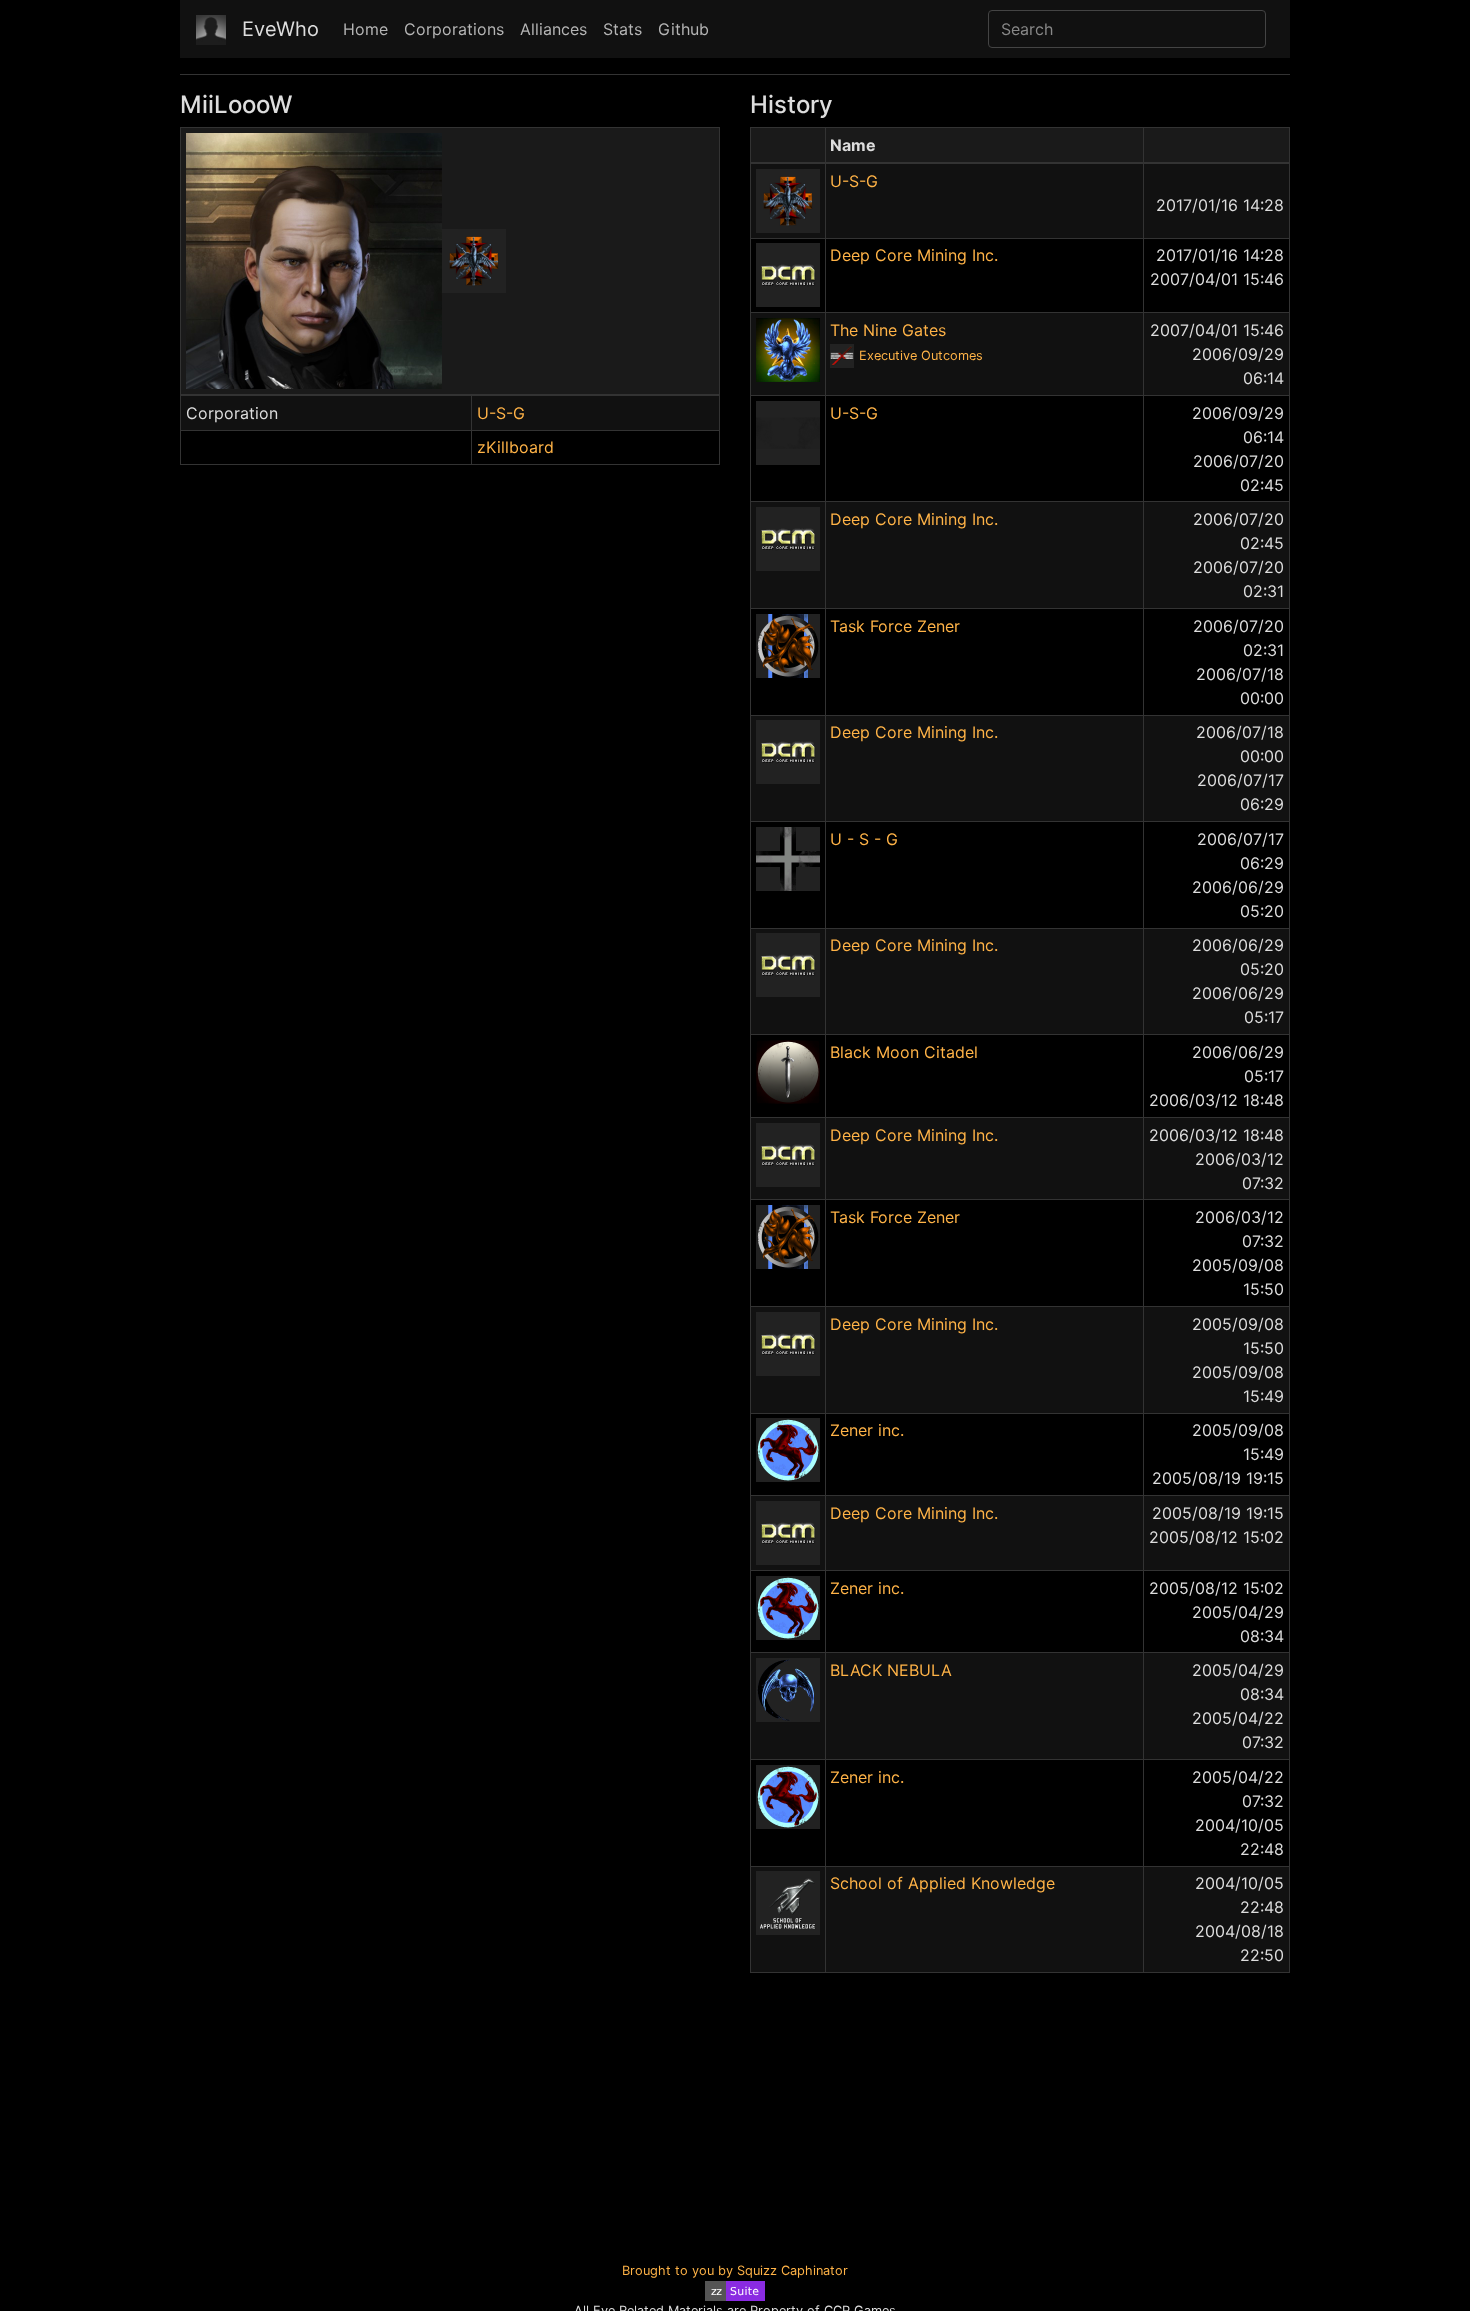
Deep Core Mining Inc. (914, 255)
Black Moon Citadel (904, 1052)
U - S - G (864, 839)
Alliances (553, 29)
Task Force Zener (895, 626)
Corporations (454, 29)
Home (365, 29)
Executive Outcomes (921, 355)
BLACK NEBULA (891, 1670)
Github (683, 29)
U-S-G (501, 413)
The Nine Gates (888, 330)
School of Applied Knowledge (942, 1883)
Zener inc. (867, 1430)
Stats (622, 29)
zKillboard (515, 447)
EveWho (280, 29)
